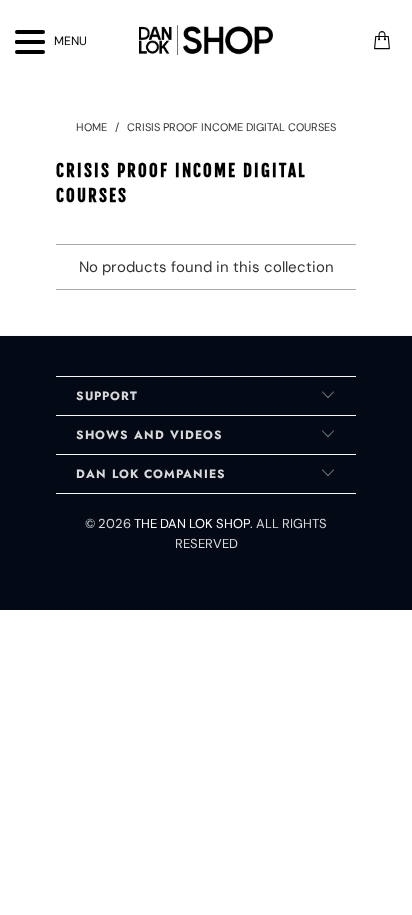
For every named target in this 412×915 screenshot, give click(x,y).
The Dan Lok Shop (192, 523)
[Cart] (381, 40)
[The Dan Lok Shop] (206, 40)
